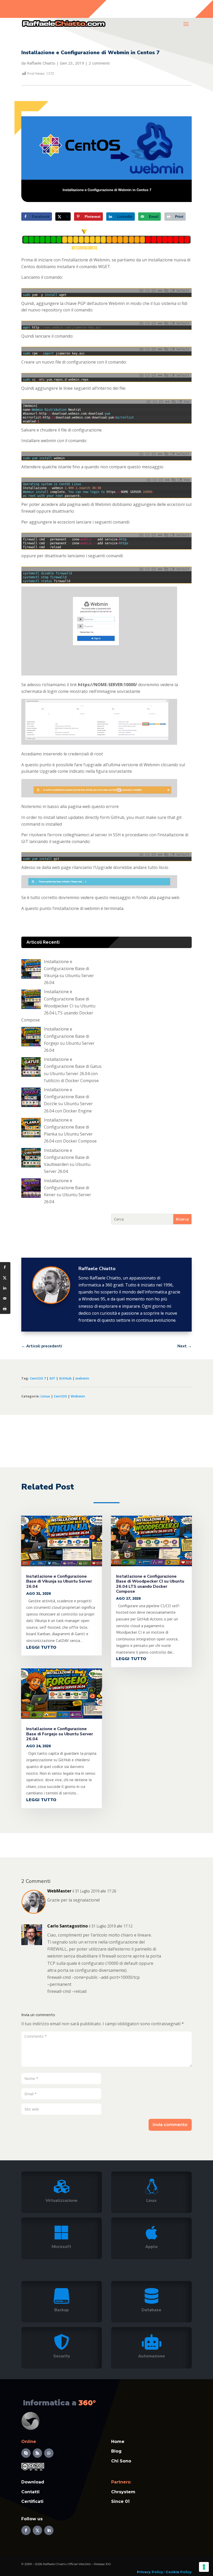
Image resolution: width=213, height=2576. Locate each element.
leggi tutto (41, 1647)
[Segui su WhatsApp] (49, 2453)
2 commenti (99, 63)
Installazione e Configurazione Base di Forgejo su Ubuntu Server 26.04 (60, 1734)
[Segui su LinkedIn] (49, 2530)
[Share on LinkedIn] (5, 1288)
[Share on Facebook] (5, 1267)
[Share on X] (5, 1278)
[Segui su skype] (26, 2453)
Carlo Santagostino (68, 1926)
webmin (82, 1378)
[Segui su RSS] (37, 2453)
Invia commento (170, 2125)
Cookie (172, 2572)
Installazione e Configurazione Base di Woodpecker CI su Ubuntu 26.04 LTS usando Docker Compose (150, 1584)
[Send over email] (5, 1298)
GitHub (65, 1378)
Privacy (144, 2572)
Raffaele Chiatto (41, 63)
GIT (52, 1378)
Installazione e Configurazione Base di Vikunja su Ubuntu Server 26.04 (59, 1581)
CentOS (60, 1396)
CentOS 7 (38, 1378)
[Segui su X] (37, 2530)
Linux (45, 1396)
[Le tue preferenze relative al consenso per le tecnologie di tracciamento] (204, 2567)
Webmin (78, 1396)
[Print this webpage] (5, 1309)
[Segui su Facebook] (26, 2530)
